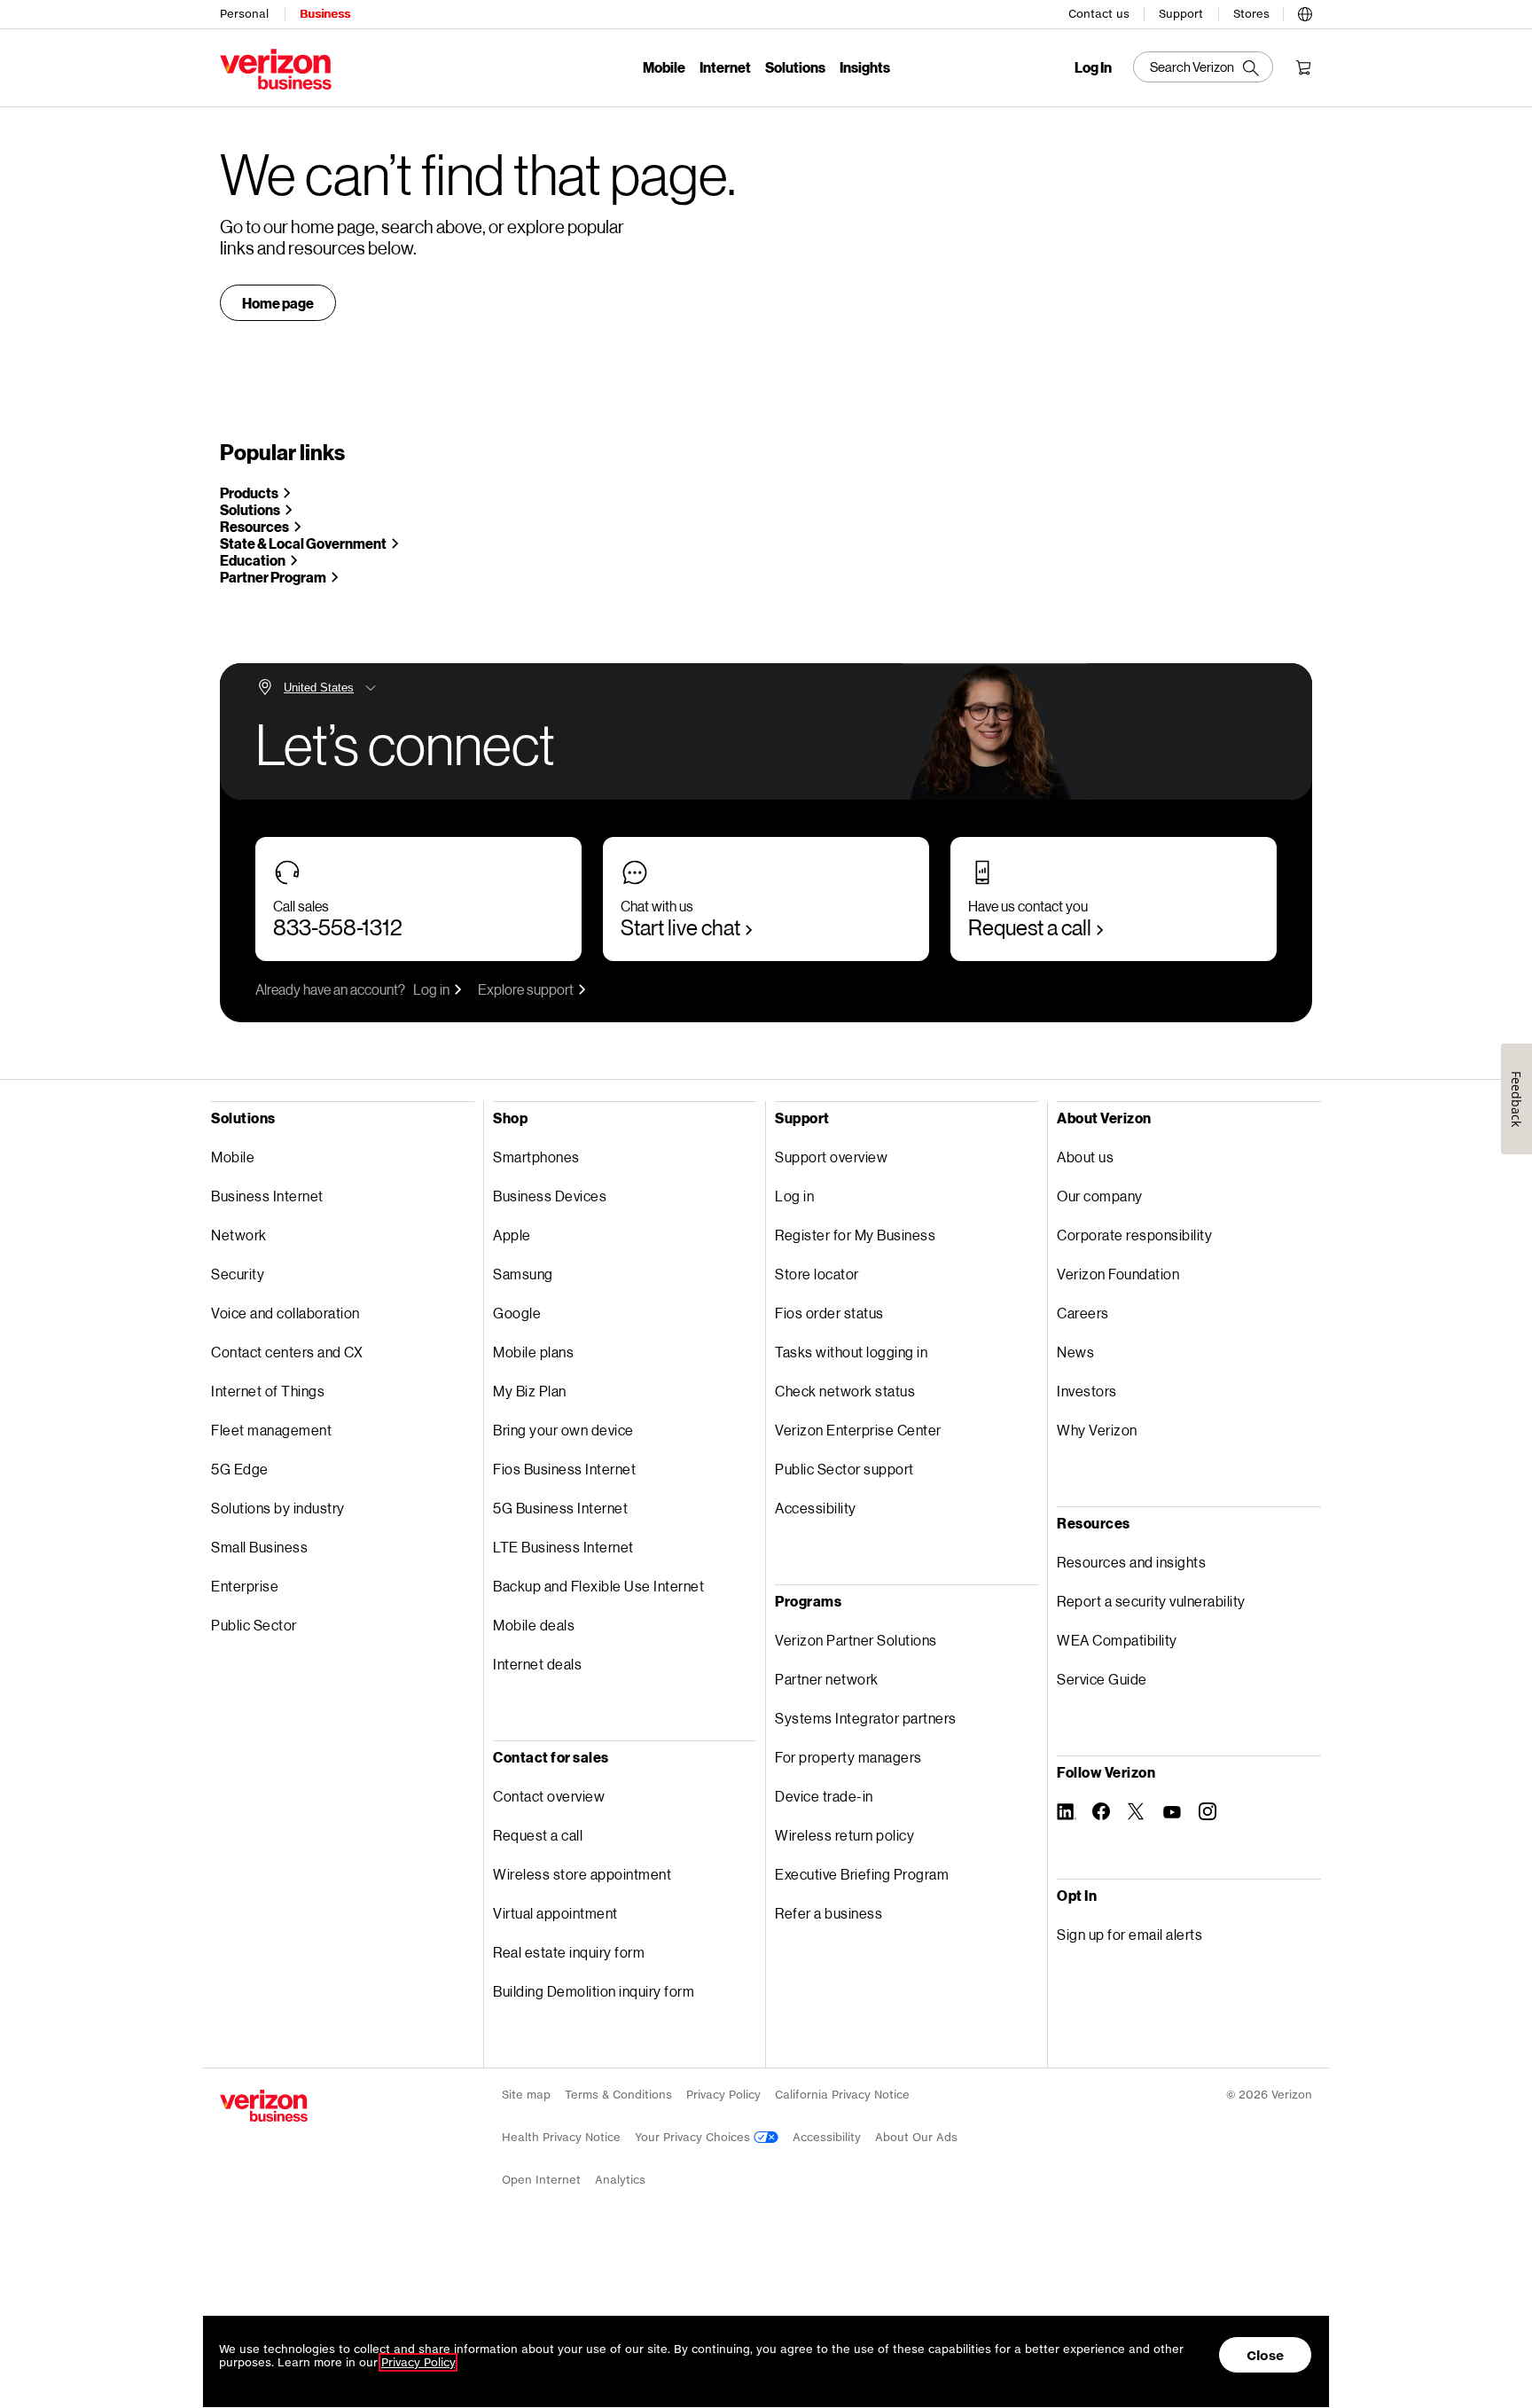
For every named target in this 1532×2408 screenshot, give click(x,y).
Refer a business (829, 1913)
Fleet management (271, 1430)
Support (1181, 14)
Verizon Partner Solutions (856, 1640)
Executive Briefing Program (862, 1874)
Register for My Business (855, 1235)
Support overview (831, 1157)
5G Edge (240, 1469)
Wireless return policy (844, 1835)
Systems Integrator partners (866, 1718)
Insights (865, 67)
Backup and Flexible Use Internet (598, 1586)
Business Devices (550, 1196)
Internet (725, 67)
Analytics (620, 2180)
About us (1085, 1157)
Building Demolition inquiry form (594, 1991)
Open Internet (541, 2180)
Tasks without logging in (851, 1352)
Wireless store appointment (582, 1874)
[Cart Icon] (1303, 67)
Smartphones (536, 1157)
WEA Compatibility (1117, 1640)
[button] (1305, 12)
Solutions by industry (278, 1508)
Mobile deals (534, 1625)
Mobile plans (533, 1352)
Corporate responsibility (1134, 1235)
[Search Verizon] (1203, 67)
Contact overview (549, 1796)
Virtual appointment (555, 1913)
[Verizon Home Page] (264, 2106)
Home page (278, 303)
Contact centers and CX (287, 1352)
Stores (1251, 14)
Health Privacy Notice (561, 2137)
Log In (1093, 67)
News (1075, 1352)
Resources (254, 526)
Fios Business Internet (564, 1469)
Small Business (259, 1547)
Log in (431, 989)
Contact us (1099, 14)
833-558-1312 (338, 927)
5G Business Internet (560, 1508)
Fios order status (829, 1313)
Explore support (526, 989)
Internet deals (537, 1664)
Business (325, 14)
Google (517, 1313)
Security (238, 1274)
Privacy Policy (723, 2095)
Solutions (795, 67)
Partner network (827, 1679)
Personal (244, 14)
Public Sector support (844, 1469)
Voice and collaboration (285, 1313)
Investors (1087, 1391)
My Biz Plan (530, 1391)
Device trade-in (824, 1796)
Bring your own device (563, 1430)
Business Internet (267, 1196)
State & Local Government (303, 543)
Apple (512, 1235)
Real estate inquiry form (569, 1952)
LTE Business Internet (563, 1547)
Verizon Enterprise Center (858, 1430)
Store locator (817, 1274)
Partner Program (273, 577)
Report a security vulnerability (1151, 1601)
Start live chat (680, 927)
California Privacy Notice (842, 2095)
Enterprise (245, 1586)
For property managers (848, 1757)
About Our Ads (916, 2137)
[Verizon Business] (276, 69)
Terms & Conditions (618, 2095)
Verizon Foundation (1118, 1274)
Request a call (1030, 927)
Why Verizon (1097, 1430)
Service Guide (1102, 1679)
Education (253, 560)
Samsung (523, 1274)
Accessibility (816, 1508)
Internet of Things (268, 1391)
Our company (1100, 1196)
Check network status (845, 1391)
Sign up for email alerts (1129, 1934)
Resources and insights (1131, 1562)
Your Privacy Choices (694, 2137)
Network (239, 1235)
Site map (526, 2095)
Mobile (664, 67)
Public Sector (254, 1625)
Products (249, 493)
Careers (1083, 1313)
